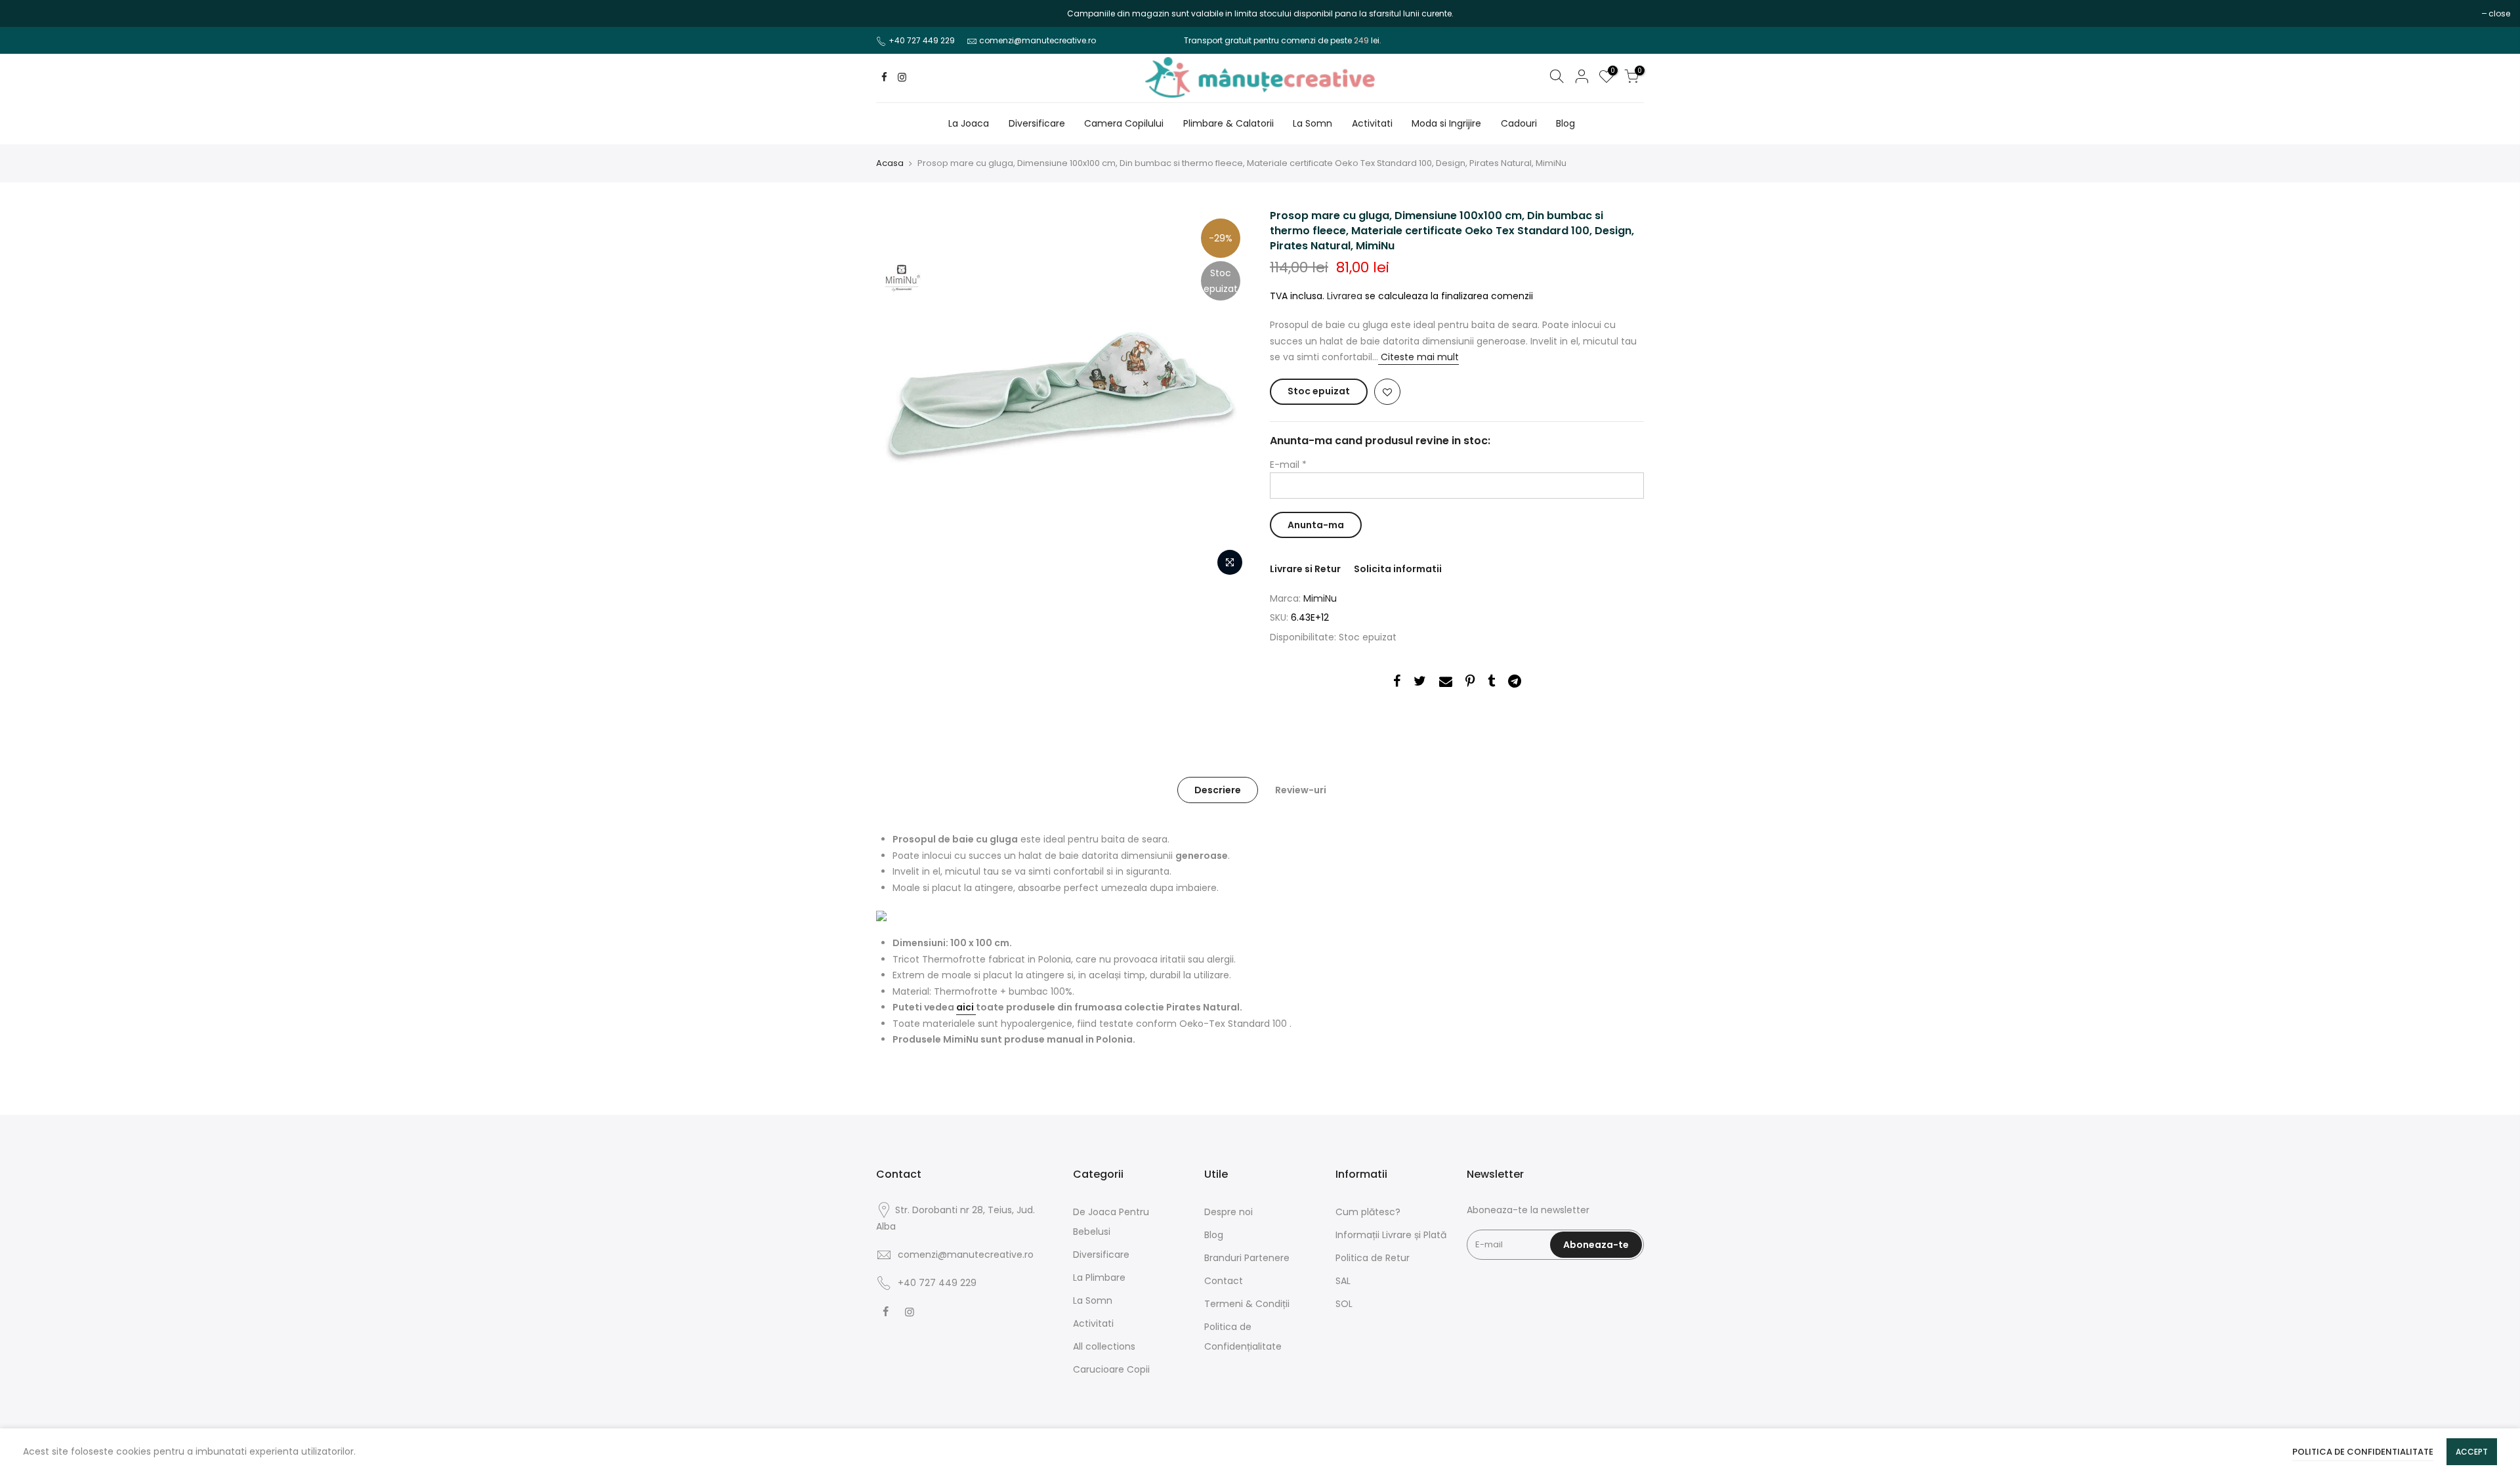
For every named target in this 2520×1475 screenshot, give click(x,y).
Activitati (1372, 123)
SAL (1343, 1281)
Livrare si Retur (1305, 569)
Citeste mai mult (1418, 357)
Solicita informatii (1398, 569)
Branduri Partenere (1247, 1258)
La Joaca (969, 123)
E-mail (1288, 465)
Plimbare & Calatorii (1228, 123)
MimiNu (1320, 598)
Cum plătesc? (1368, 1212)
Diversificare (1037, 123)
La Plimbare (1099, 1278)
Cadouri (1519, 123)
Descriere (1218, 790)
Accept (2472, 1452)
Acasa (890, 163)
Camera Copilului (1124, 123)
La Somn (1312, 123)
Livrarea (1345, 296)
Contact (1224, 1281)
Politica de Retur (1373, 1258)
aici (966, 1007)
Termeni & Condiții (1247, 1304)
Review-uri (1301, 790)
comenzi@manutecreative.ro (1038, 40)
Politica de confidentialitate (2363, 1452)
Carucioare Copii (1111, 1369)
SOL (1344, 1304)
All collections (1104, 1346)
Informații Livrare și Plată (1391, 1235)
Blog (1565, 123)
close (27, 13)
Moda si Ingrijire (1446, 123)
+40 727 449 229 (922, 40)
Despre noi (1228, 1212)
